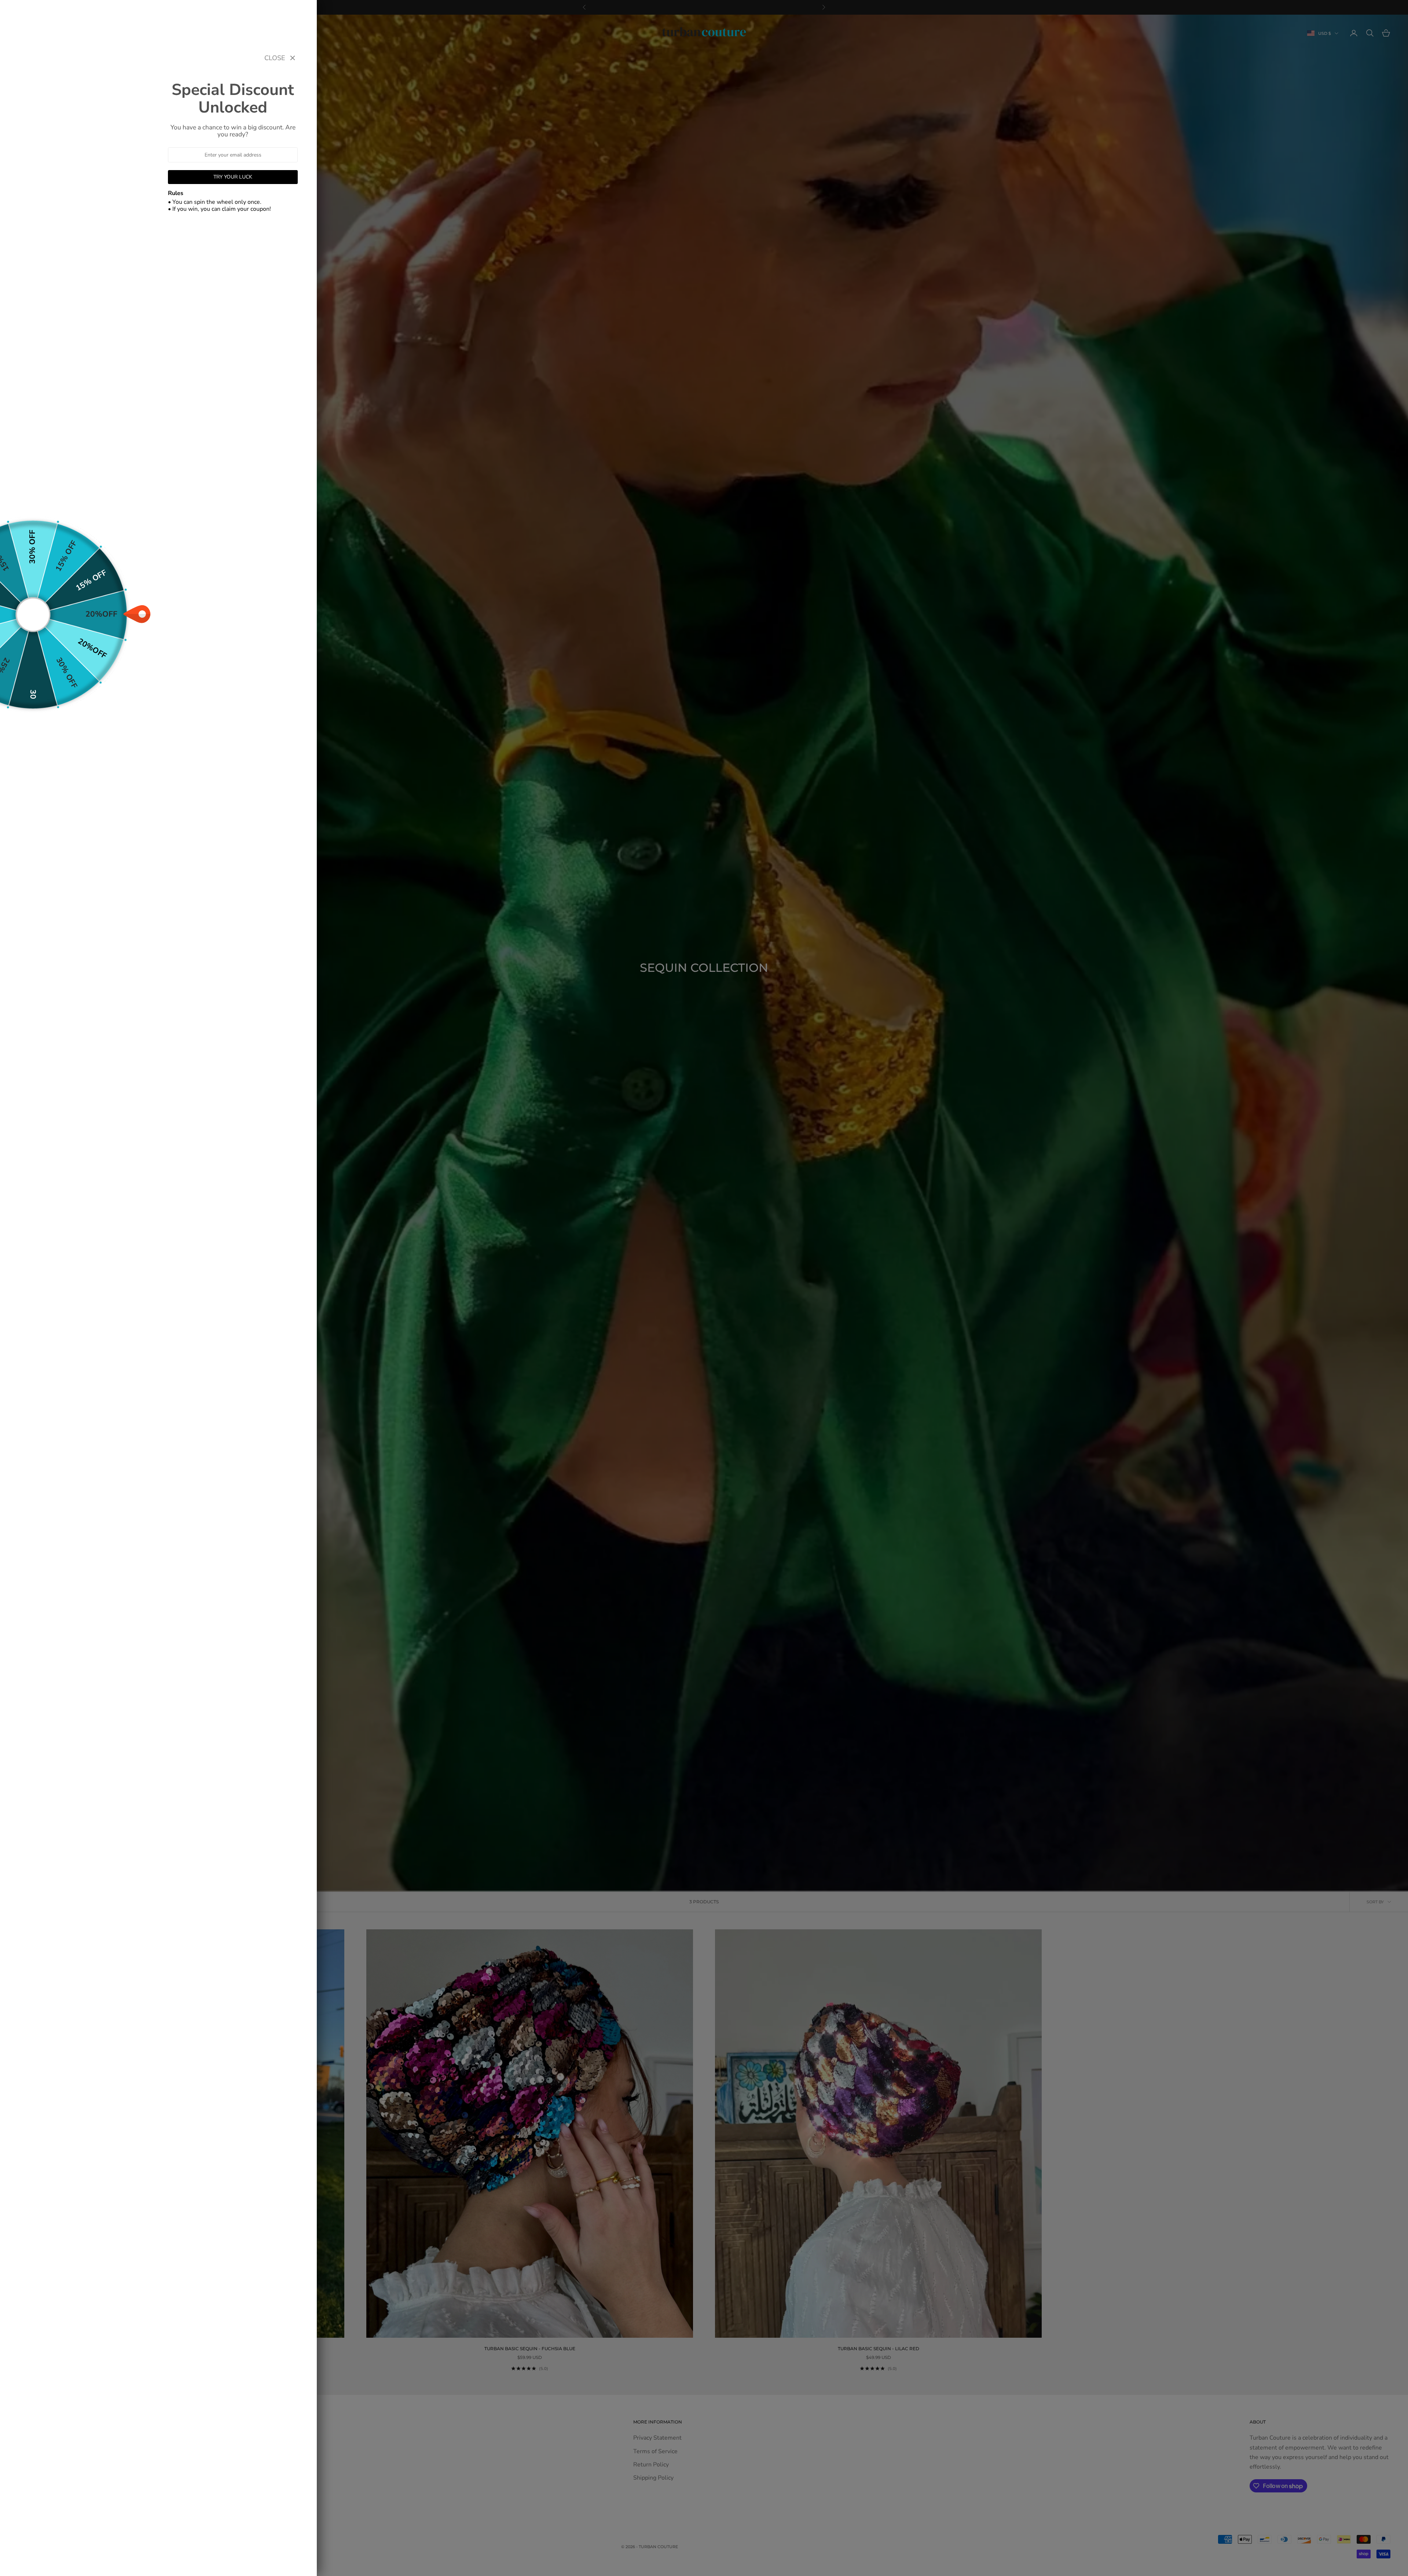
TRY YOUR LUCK (233, 177)
